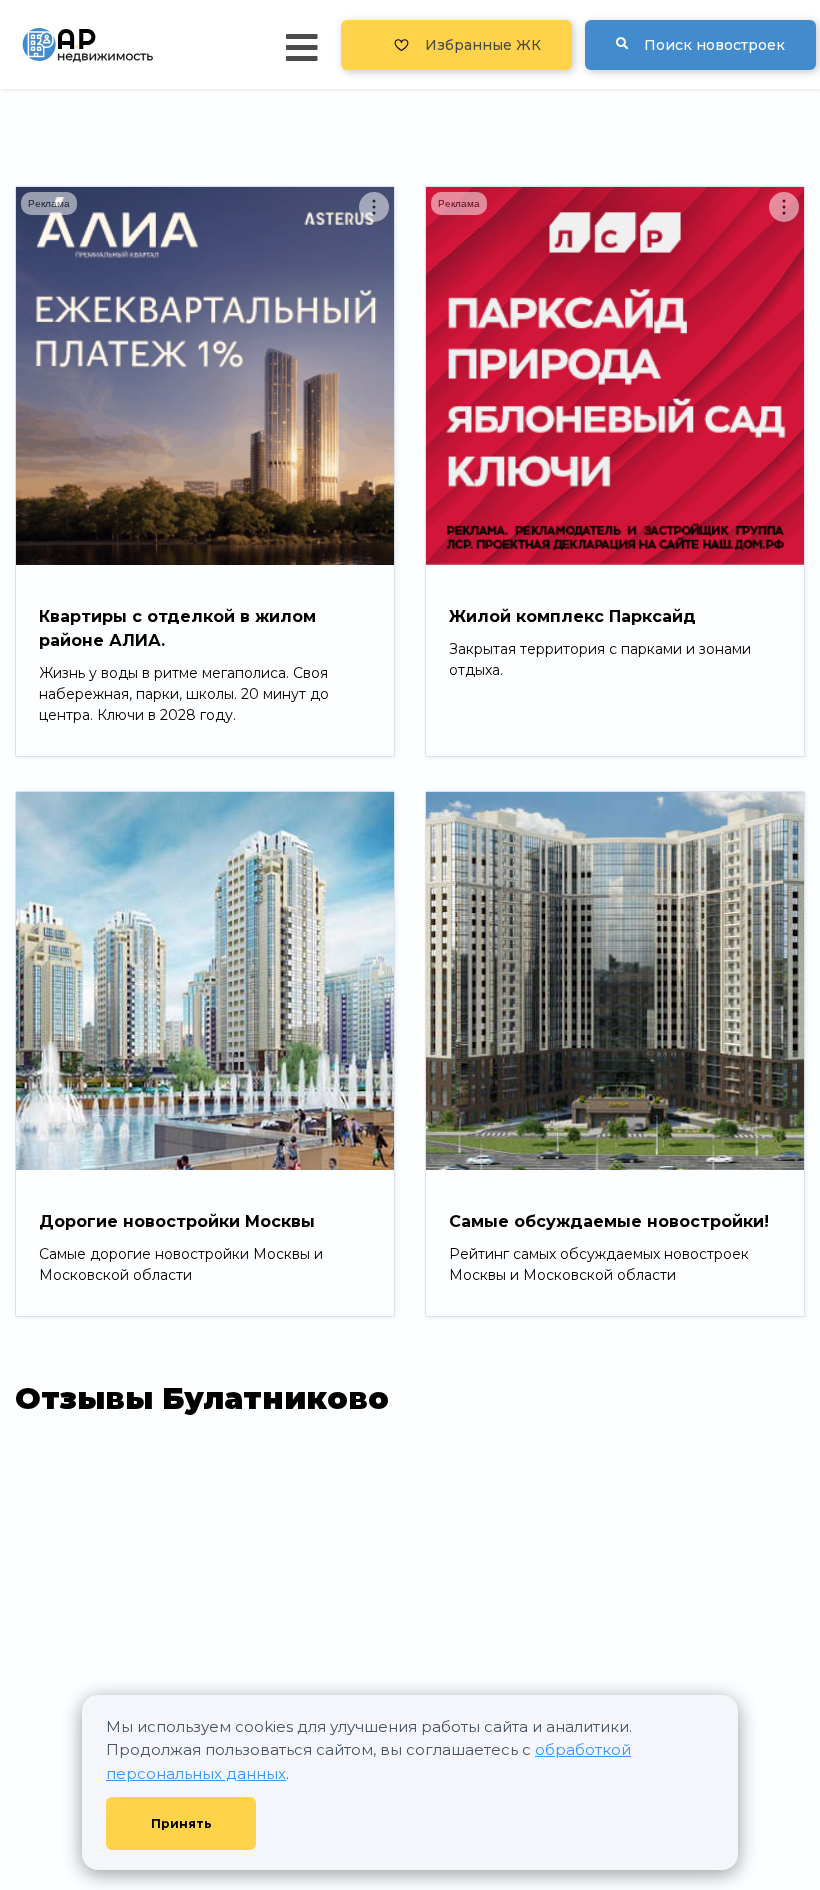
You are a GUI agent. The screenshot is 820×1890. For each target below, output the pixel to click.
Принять (181, 1823)
